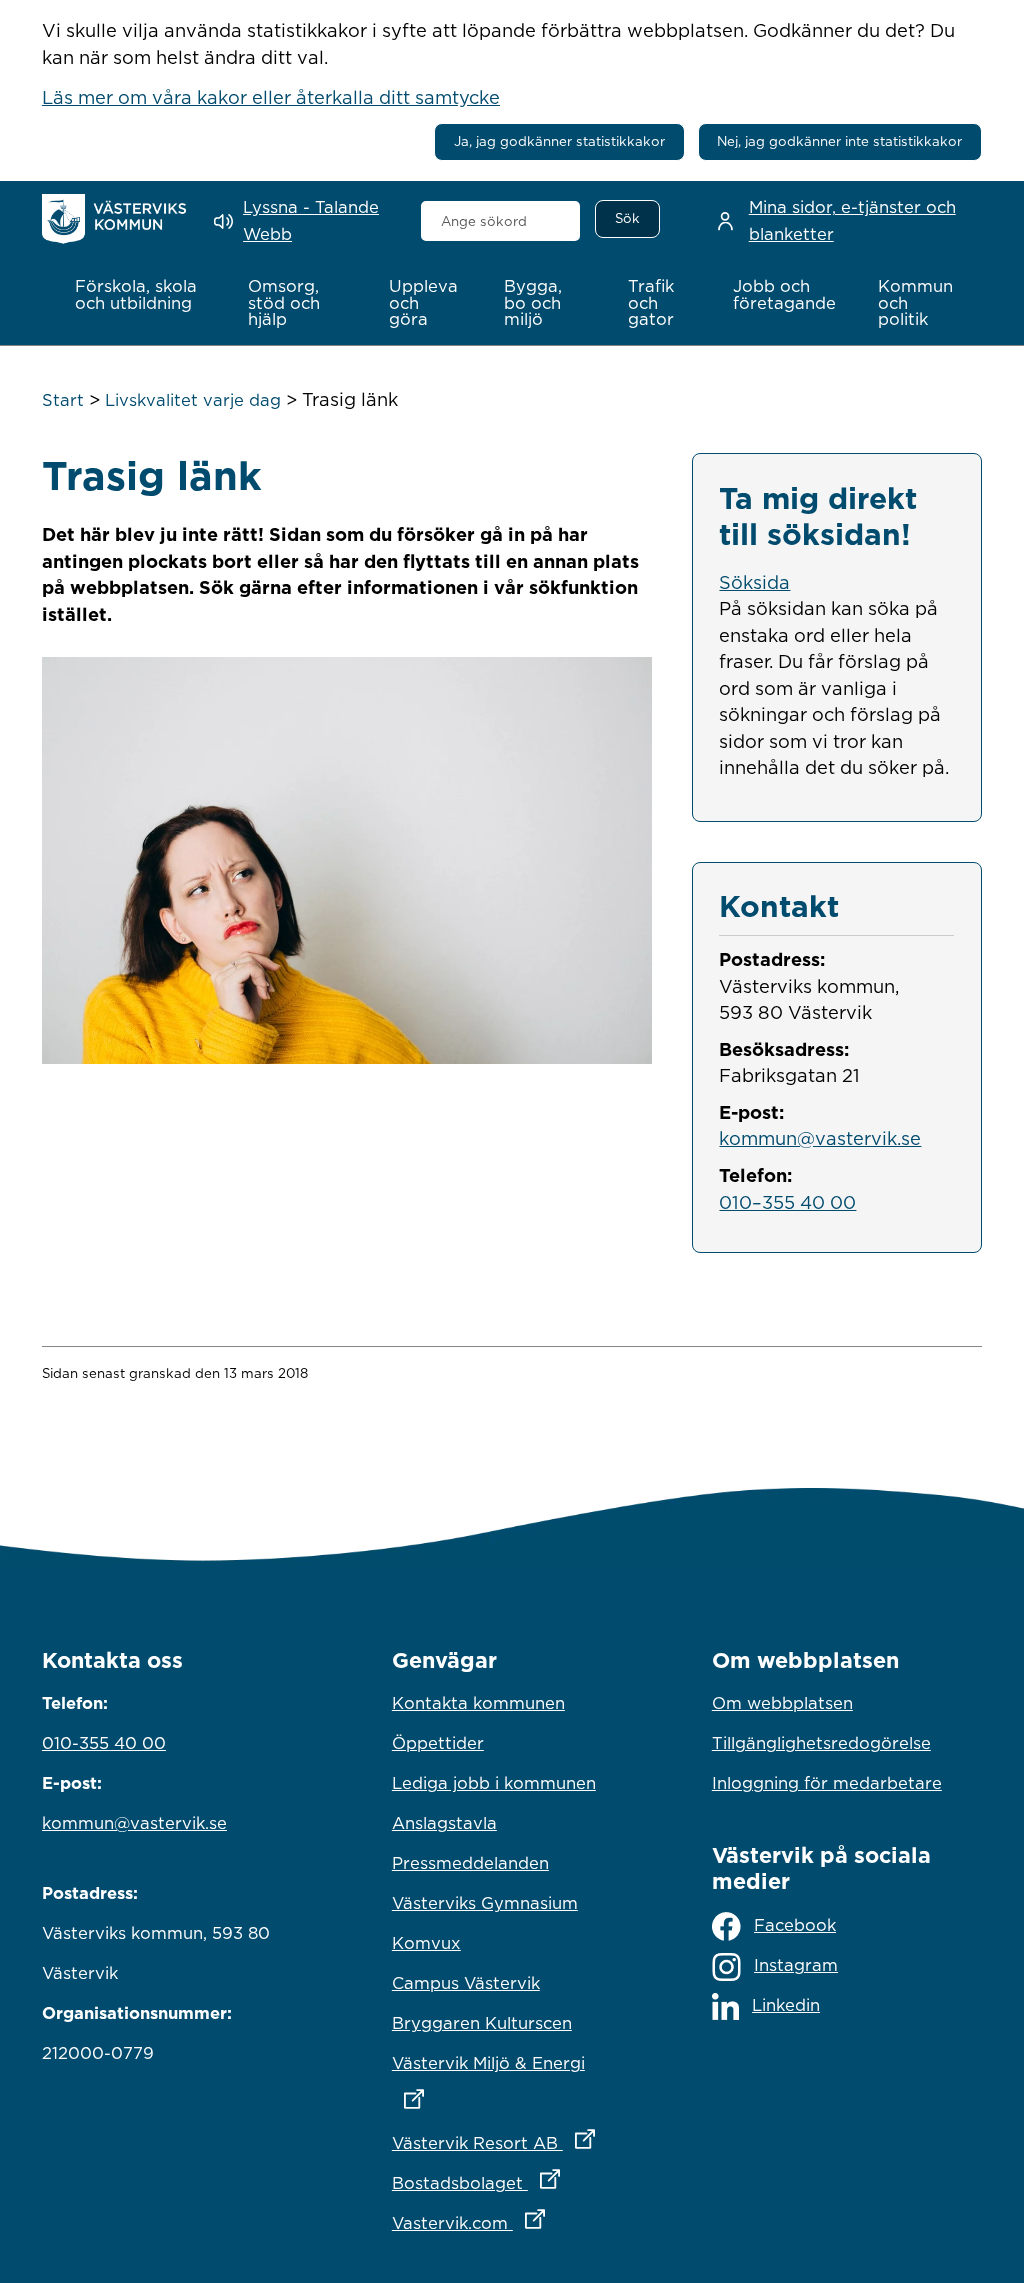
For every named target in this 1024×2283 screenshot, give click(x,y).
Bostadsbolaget (512, 2182)
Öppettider (438, 1743)
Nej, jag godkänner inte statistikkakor (839, 141)
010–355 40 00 (787, 1202)
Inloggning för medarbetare (827, 1783)
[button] (140, 295)
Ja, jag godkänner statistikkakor (559, 141)
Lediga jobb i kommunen (494, 1783)
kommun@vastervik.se (820, 1138)
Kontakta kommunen (478, 1703)
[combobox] (501, 221)
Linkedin (786, 2005)
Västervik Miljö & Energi (512, 2062)
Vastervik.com (512, 2222)
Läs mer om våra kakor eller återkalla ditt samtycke (271, 97)
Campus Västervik (466, 1983)
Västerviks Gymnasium (485, 1903)
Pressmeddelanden (470, 1863)
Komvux (426, 1943)
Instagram (796, 1965)
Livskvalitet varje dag (193, 400)
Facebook (795, 1925)
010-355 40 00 (104, 1743)
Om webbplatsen (782, 1703)
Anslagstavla (444, 1823)
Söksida (754, 582)
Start (63, 400)
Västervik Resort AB (512, 2142)
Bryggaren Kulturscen (482, 2023)
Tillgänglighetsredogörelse (821, 1743)
